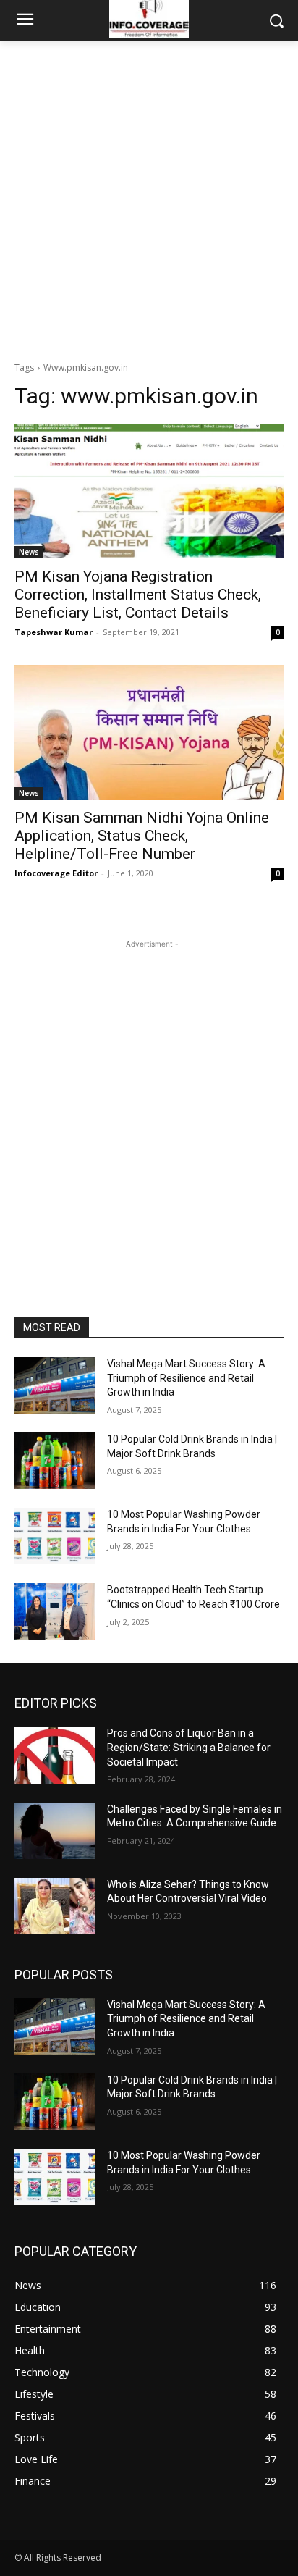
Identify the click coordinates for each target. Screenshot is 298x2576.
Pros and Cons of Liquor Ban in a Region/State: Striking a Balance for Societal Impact (189, 1747)
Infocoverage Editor (56, 873)
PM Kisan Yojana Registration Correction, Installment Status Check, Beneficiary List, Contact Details (138, 595)
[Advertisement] (149, 197)
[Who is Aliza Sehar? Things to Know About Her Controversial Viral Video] (55, 1906)
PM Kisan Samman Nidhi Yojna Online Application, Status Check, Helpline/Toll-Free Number (142, 836)
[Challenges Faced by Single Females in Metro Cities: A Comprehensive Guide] (55, 1831)
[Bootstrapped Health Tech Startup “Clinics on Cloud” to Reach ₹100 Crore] (55, 1611)
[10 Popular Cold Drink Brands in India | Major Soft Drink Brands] (55, 1461)
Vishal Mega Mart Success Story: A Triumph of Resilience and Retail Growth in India (186, 1378)
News (29, 552)
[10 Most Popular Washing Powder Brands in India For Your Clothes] (55, 1536)
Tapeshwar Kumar (54, 632)
